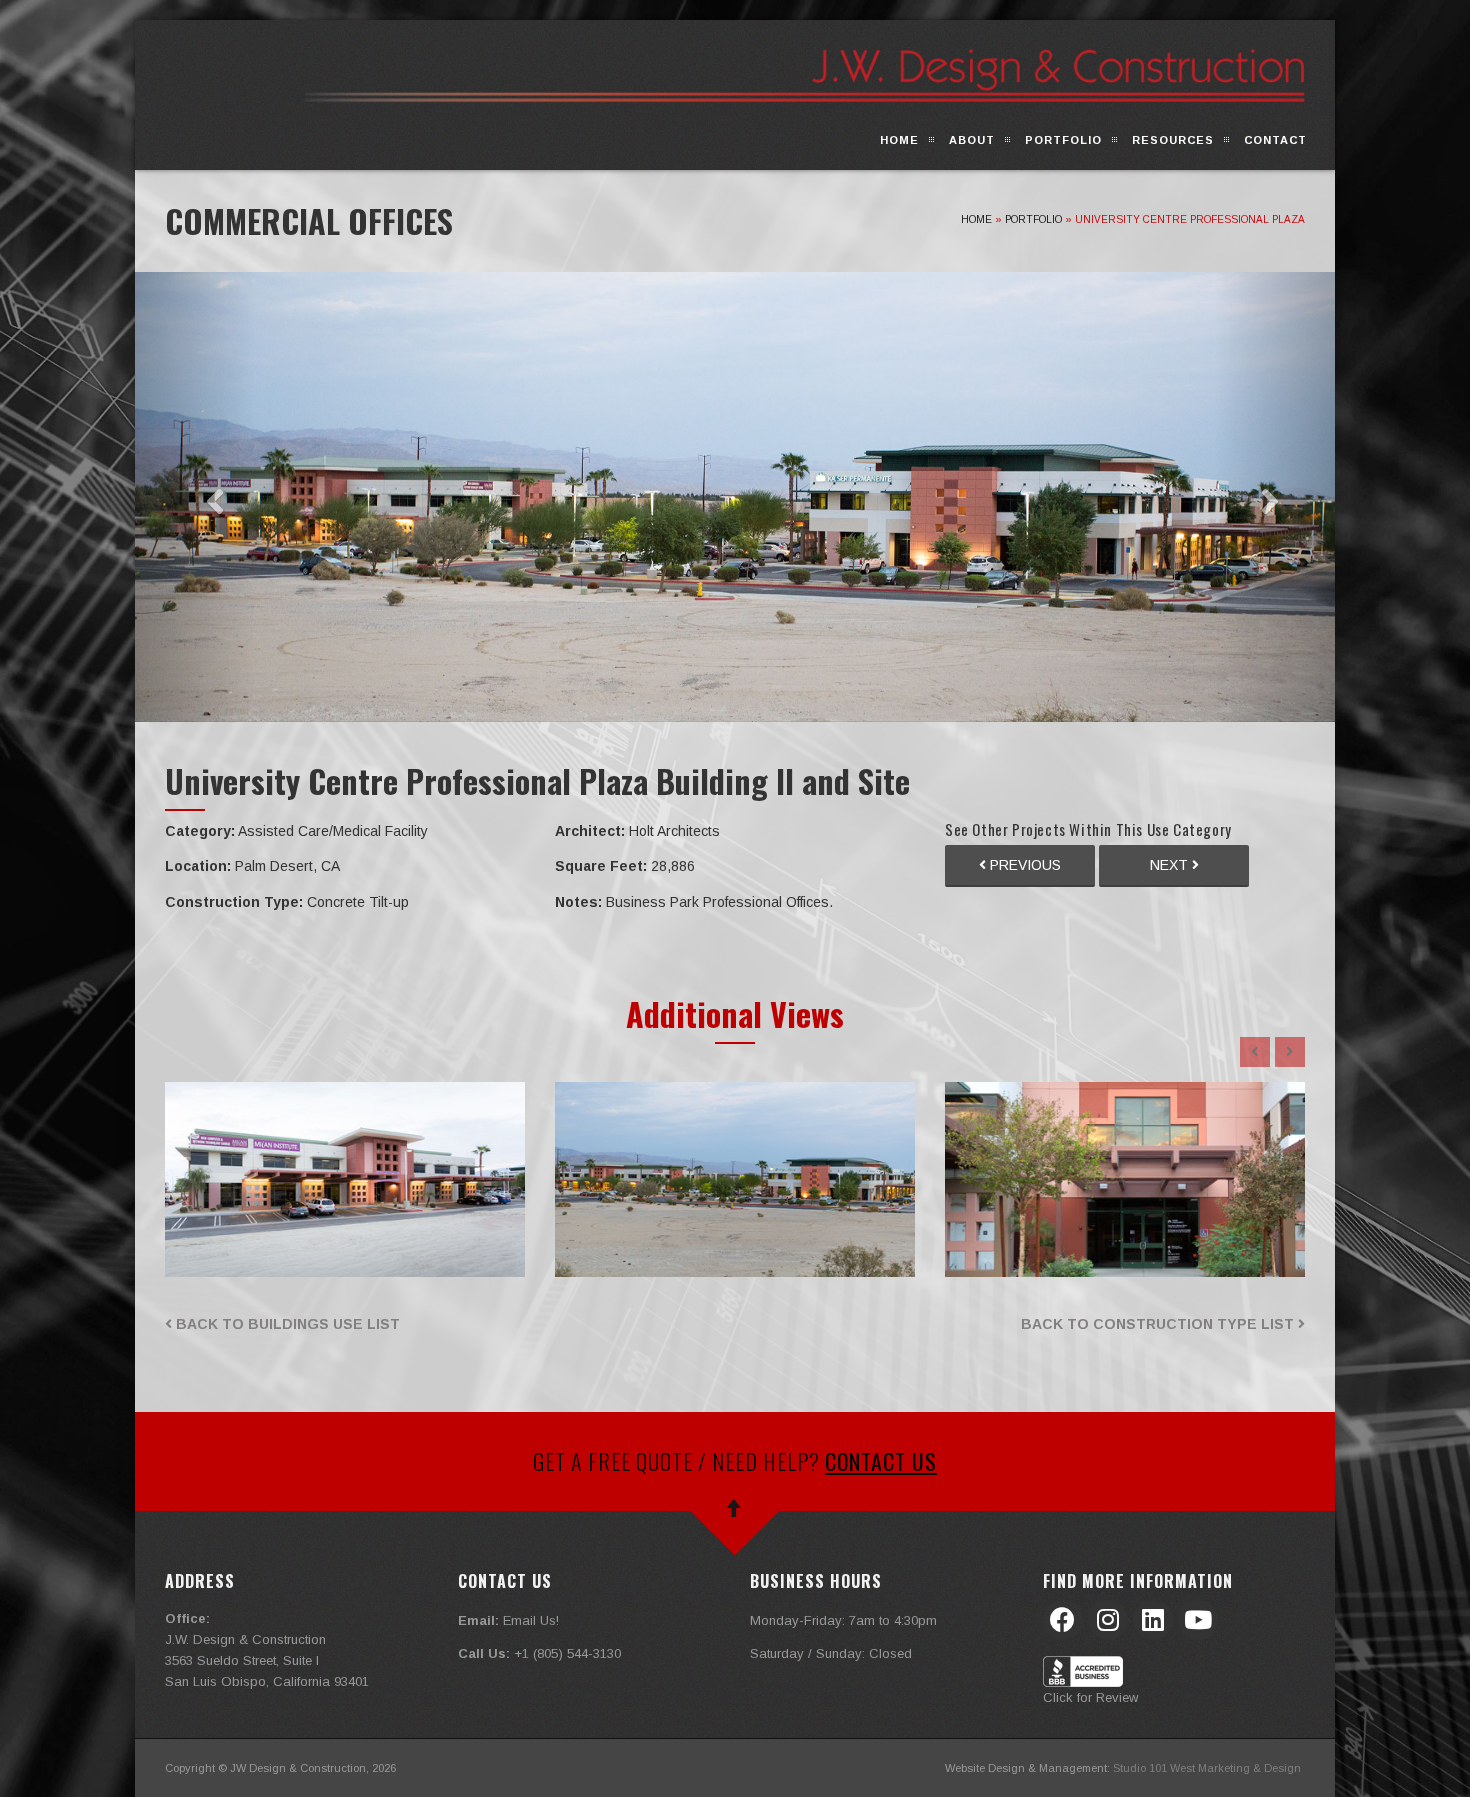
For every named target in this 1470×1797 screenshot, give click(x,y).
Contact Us (881, 1461)
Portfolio (1063, 140)
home (976, 219)
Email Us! (531, 1620)
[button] (195, 497)
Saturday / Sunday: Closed (831, 1653)
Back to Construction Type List (1159, 1324)
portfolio (1033, 219)
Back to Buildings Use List (286, 1324)
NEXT (1171, 865)
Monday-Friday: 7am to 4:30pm (843, 1620)
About (972, 140)
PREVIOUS (1023, 865)
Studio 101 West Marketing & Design (1207, 1768)
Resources (1173, 140)
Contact (1275, 140)
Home (899, 140)
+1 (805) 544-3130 (567, 1653)
